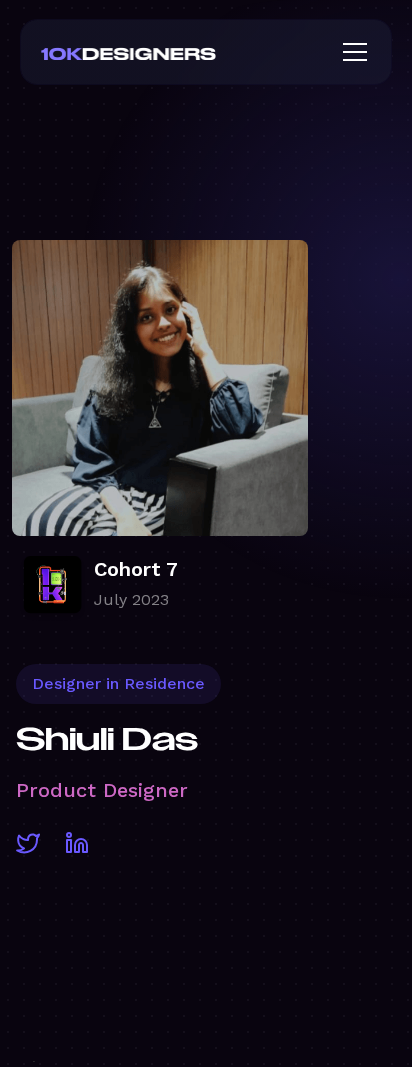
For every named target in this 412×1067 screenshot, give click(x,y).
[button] (351, 52)
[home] (161, 52)
